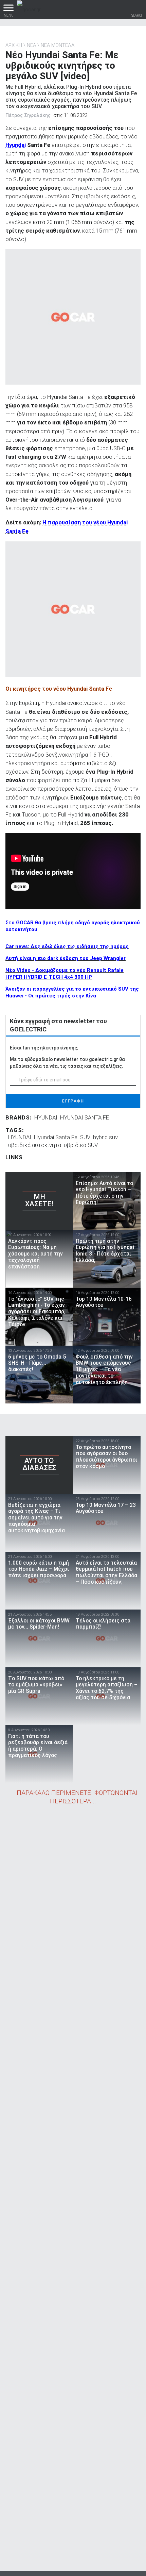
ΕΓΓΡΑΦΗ (73, 1101)
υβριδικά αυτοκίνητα (35, 1145)
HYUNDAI (46, 1117)
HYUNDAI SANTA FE (85, 1117)
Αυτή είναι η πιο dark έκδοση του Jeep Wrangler (66, 958)
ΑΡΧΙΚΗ (14, 45)
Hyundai (16, 145)
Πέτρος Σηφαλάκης (28, 115)
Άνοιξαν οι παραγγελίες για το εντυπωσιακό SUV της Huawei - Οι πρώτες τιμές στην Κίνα (72, 992)
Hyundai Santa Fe (56, 1137)
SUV (85, 1137)
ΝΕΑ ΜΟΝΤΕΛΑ (58, 45)
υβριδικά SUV (81, 1145)
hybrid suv (105, 1137)
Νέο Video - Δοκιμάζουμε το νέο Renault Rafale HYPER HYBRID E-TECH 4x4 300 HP (65, 974)
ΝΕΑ (31, 45)
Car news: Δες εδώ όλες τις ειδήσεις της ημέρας (67, 946)
